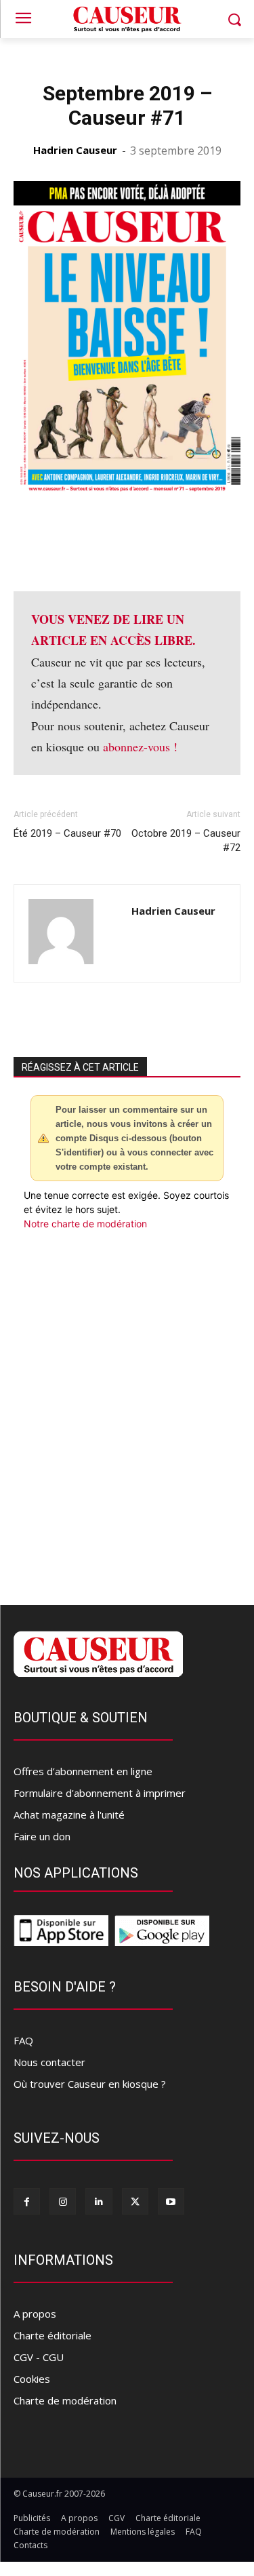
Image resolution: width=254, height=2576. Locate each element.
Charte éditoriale (52, 2335)
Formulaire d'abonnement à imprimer (100, 1793)
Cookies (32, 2379)
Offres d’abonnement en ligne (83, 1771)
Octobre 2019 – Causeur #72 (186, 840)
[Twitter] (135, 2201)
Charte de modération (65, 2400)
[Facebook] (27, 2201)
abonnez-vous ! (140, 747)
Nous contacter (49, 2062)
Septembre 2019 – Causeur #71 (127, 105)
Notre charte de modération (85, 1224)
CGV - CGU (39, 2357)
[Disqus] (127, 1414)
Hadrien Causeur (75, 150)
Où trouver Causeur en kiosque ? (90, 2084)
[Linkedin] (99, 2201)
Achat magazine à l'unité (69, 1815)
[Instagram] (63, 2201)
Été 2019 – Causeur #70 (67, 833)
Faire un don (42, 1836)
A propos (35, 2314)
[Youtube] (171, 2201)
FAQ (23, 2040)
